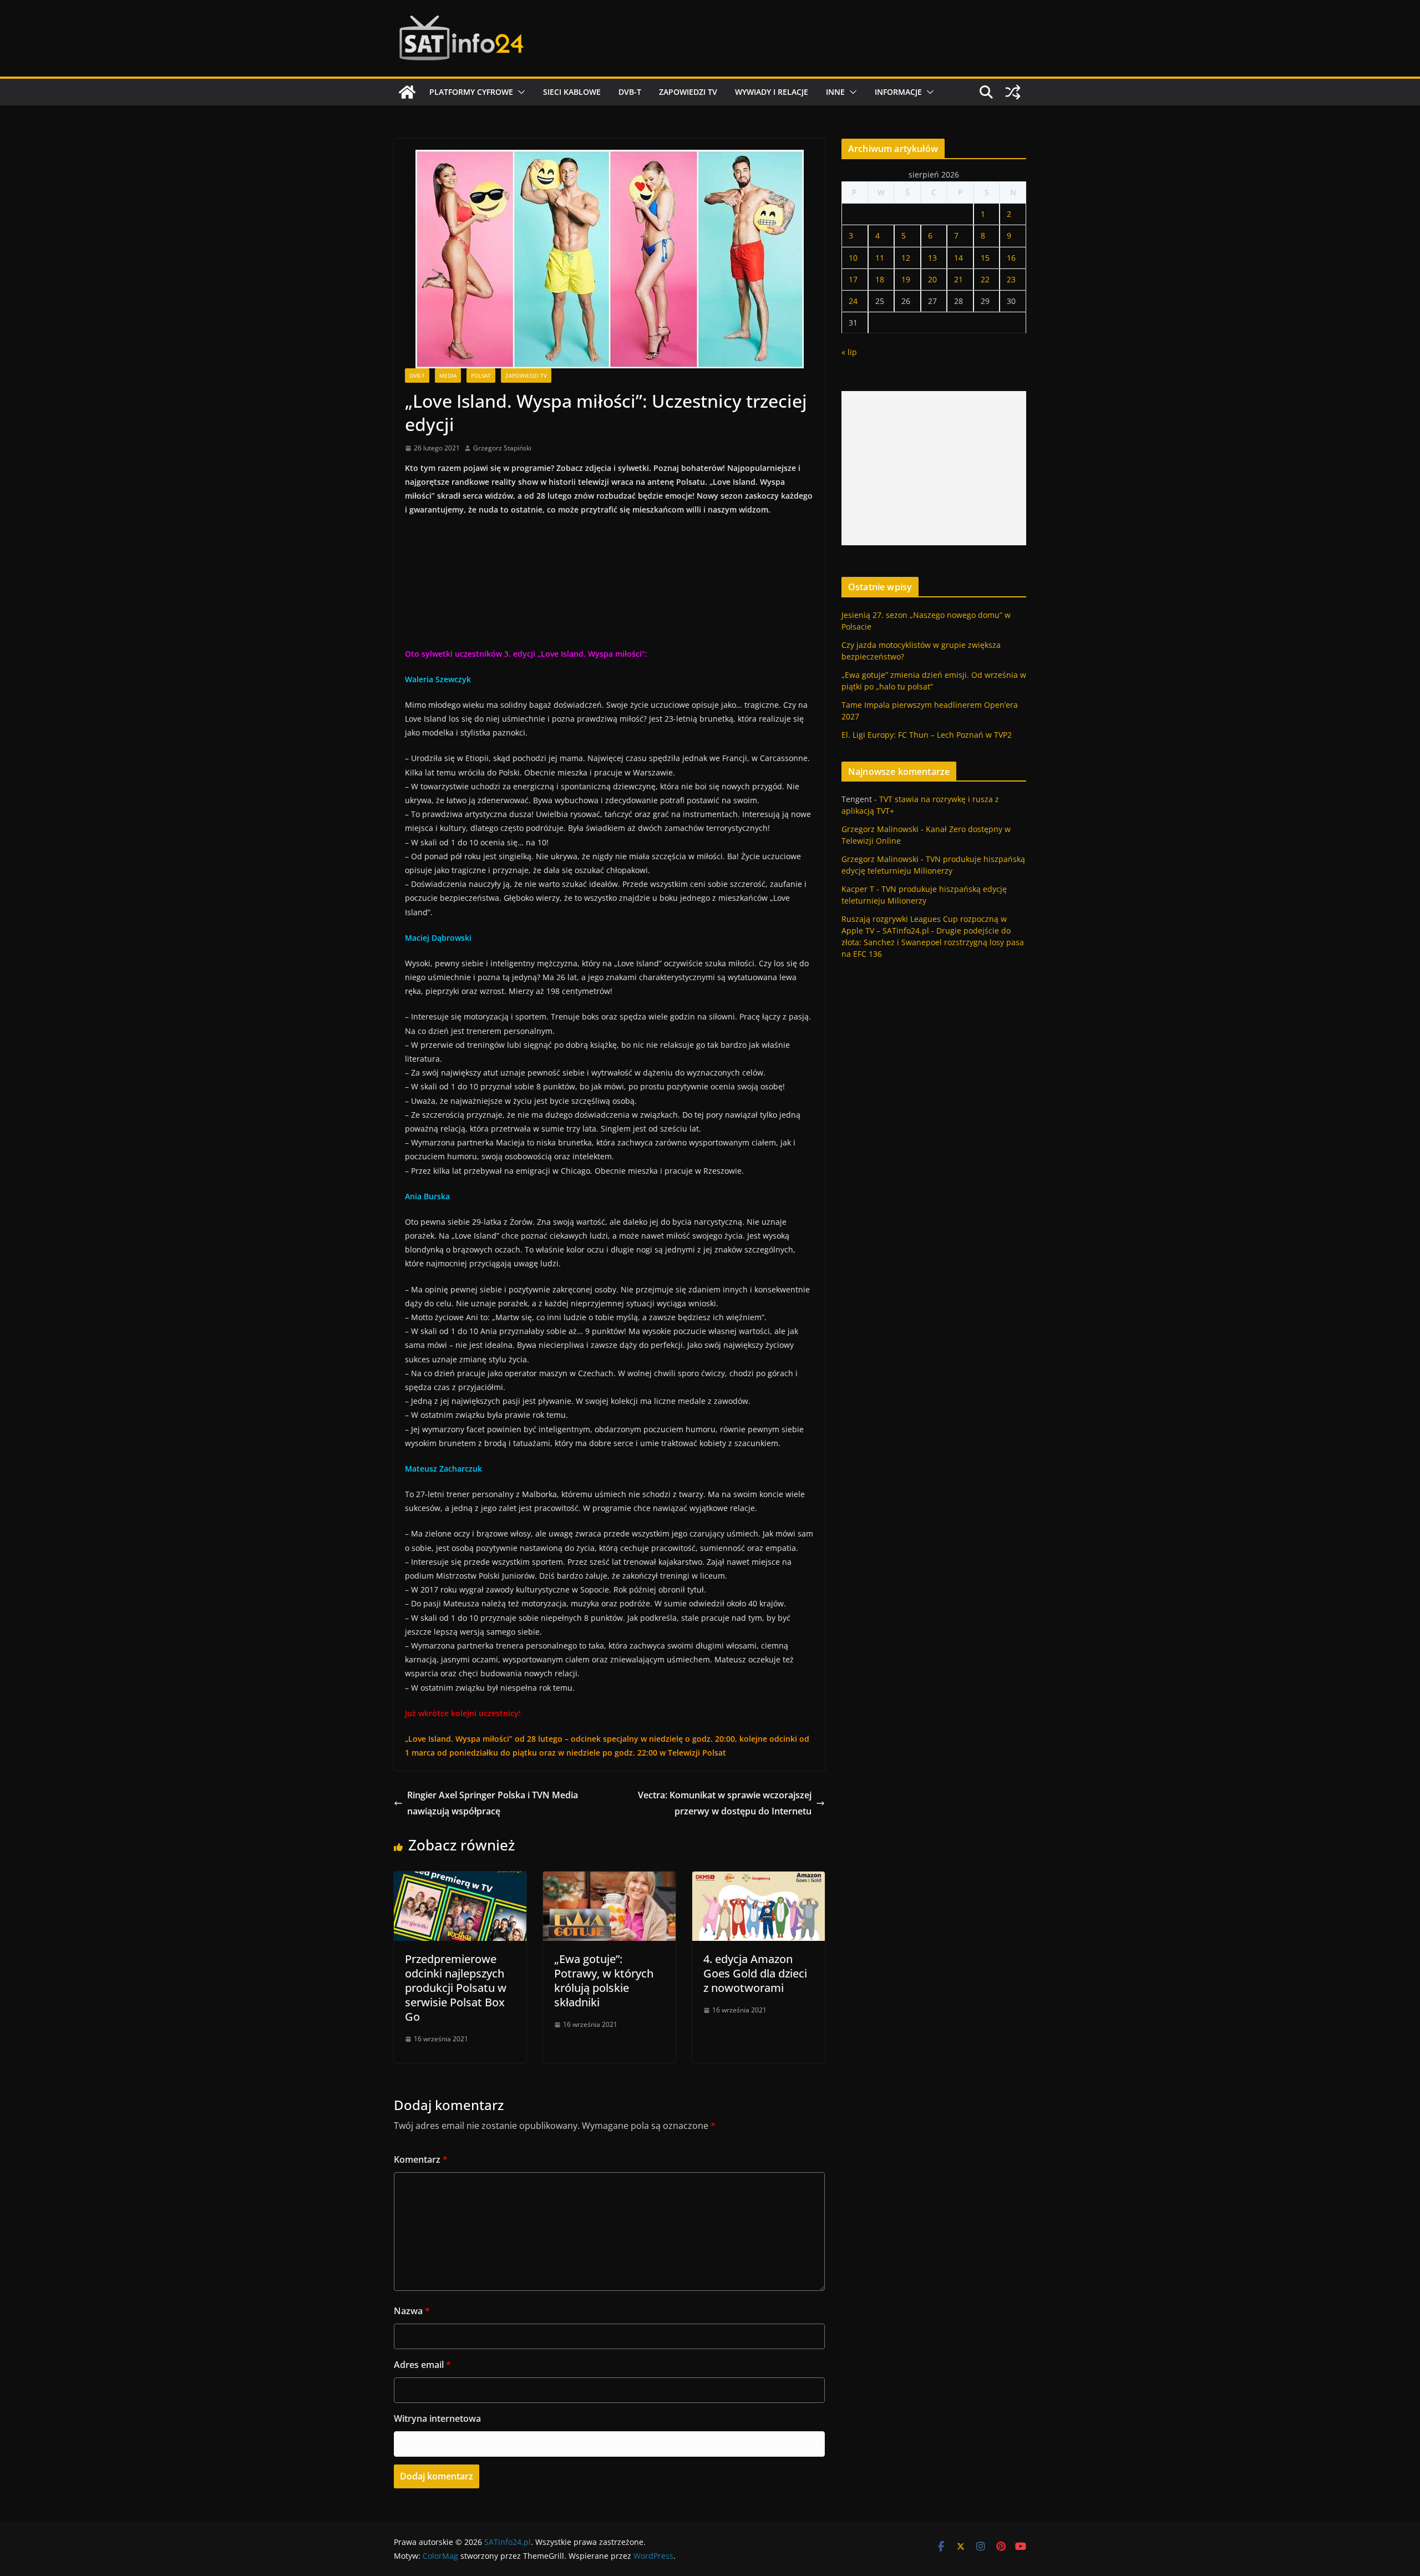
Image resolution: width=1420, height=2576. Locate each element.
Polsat (481, 376)
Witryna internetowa (437, 2418)
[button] (519, 92)
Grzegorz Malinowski (880, 829)
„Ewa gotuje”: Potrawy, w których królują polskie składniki (604, 1981)
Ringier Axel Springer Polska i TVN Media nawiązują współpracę (493, 1803)
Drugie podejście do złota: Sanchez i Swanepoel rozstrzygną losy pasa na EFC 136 (933, 942)
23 (1011, 279)
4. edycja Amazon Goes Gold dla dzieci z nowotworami (755, 1973)
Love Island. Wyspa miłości (459, 1739)
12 (906, 258)
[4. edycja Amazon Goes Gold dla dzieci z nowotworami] (759, 1879)
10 (853, 258)
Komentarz (421, 2159)
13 (932, 258)
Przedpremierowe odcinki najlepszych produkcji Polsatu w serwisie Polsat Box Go (456, 1988)
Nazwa (412, 2311)
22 (985, 279)
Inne (835, 92)
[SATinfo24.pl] (407, 92)
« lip (849, 352)
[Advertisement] (934, 468)
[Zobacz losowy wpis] (1013, 92)
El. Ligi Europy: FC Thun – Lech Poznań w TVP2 (927, 735)
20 (932, 279)
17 (853, 279)
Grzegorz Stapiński (502, 448)
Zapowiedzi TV (688, 92)
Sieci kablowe (572, 92)
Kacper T (858, 889)
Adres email (422, 2365)
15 (985, 258)
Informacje (898, 92)
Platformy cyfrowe (471, 92)
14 (958, 258)
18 (880, 279)
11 (880, 258)
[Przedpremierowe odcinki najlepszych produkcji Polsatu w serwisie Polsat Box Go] (460, 1879)
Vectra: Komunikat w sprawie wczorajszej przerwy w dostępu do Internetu (725, 1803)
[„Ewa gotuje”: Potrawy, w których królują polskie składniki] (609, 1879)
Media (448, 376)
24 (853, 301)
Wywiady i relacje (772, 92)
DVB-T (630, 92)
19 (906, 279)
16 (1011, 258)
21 (958, 279)
